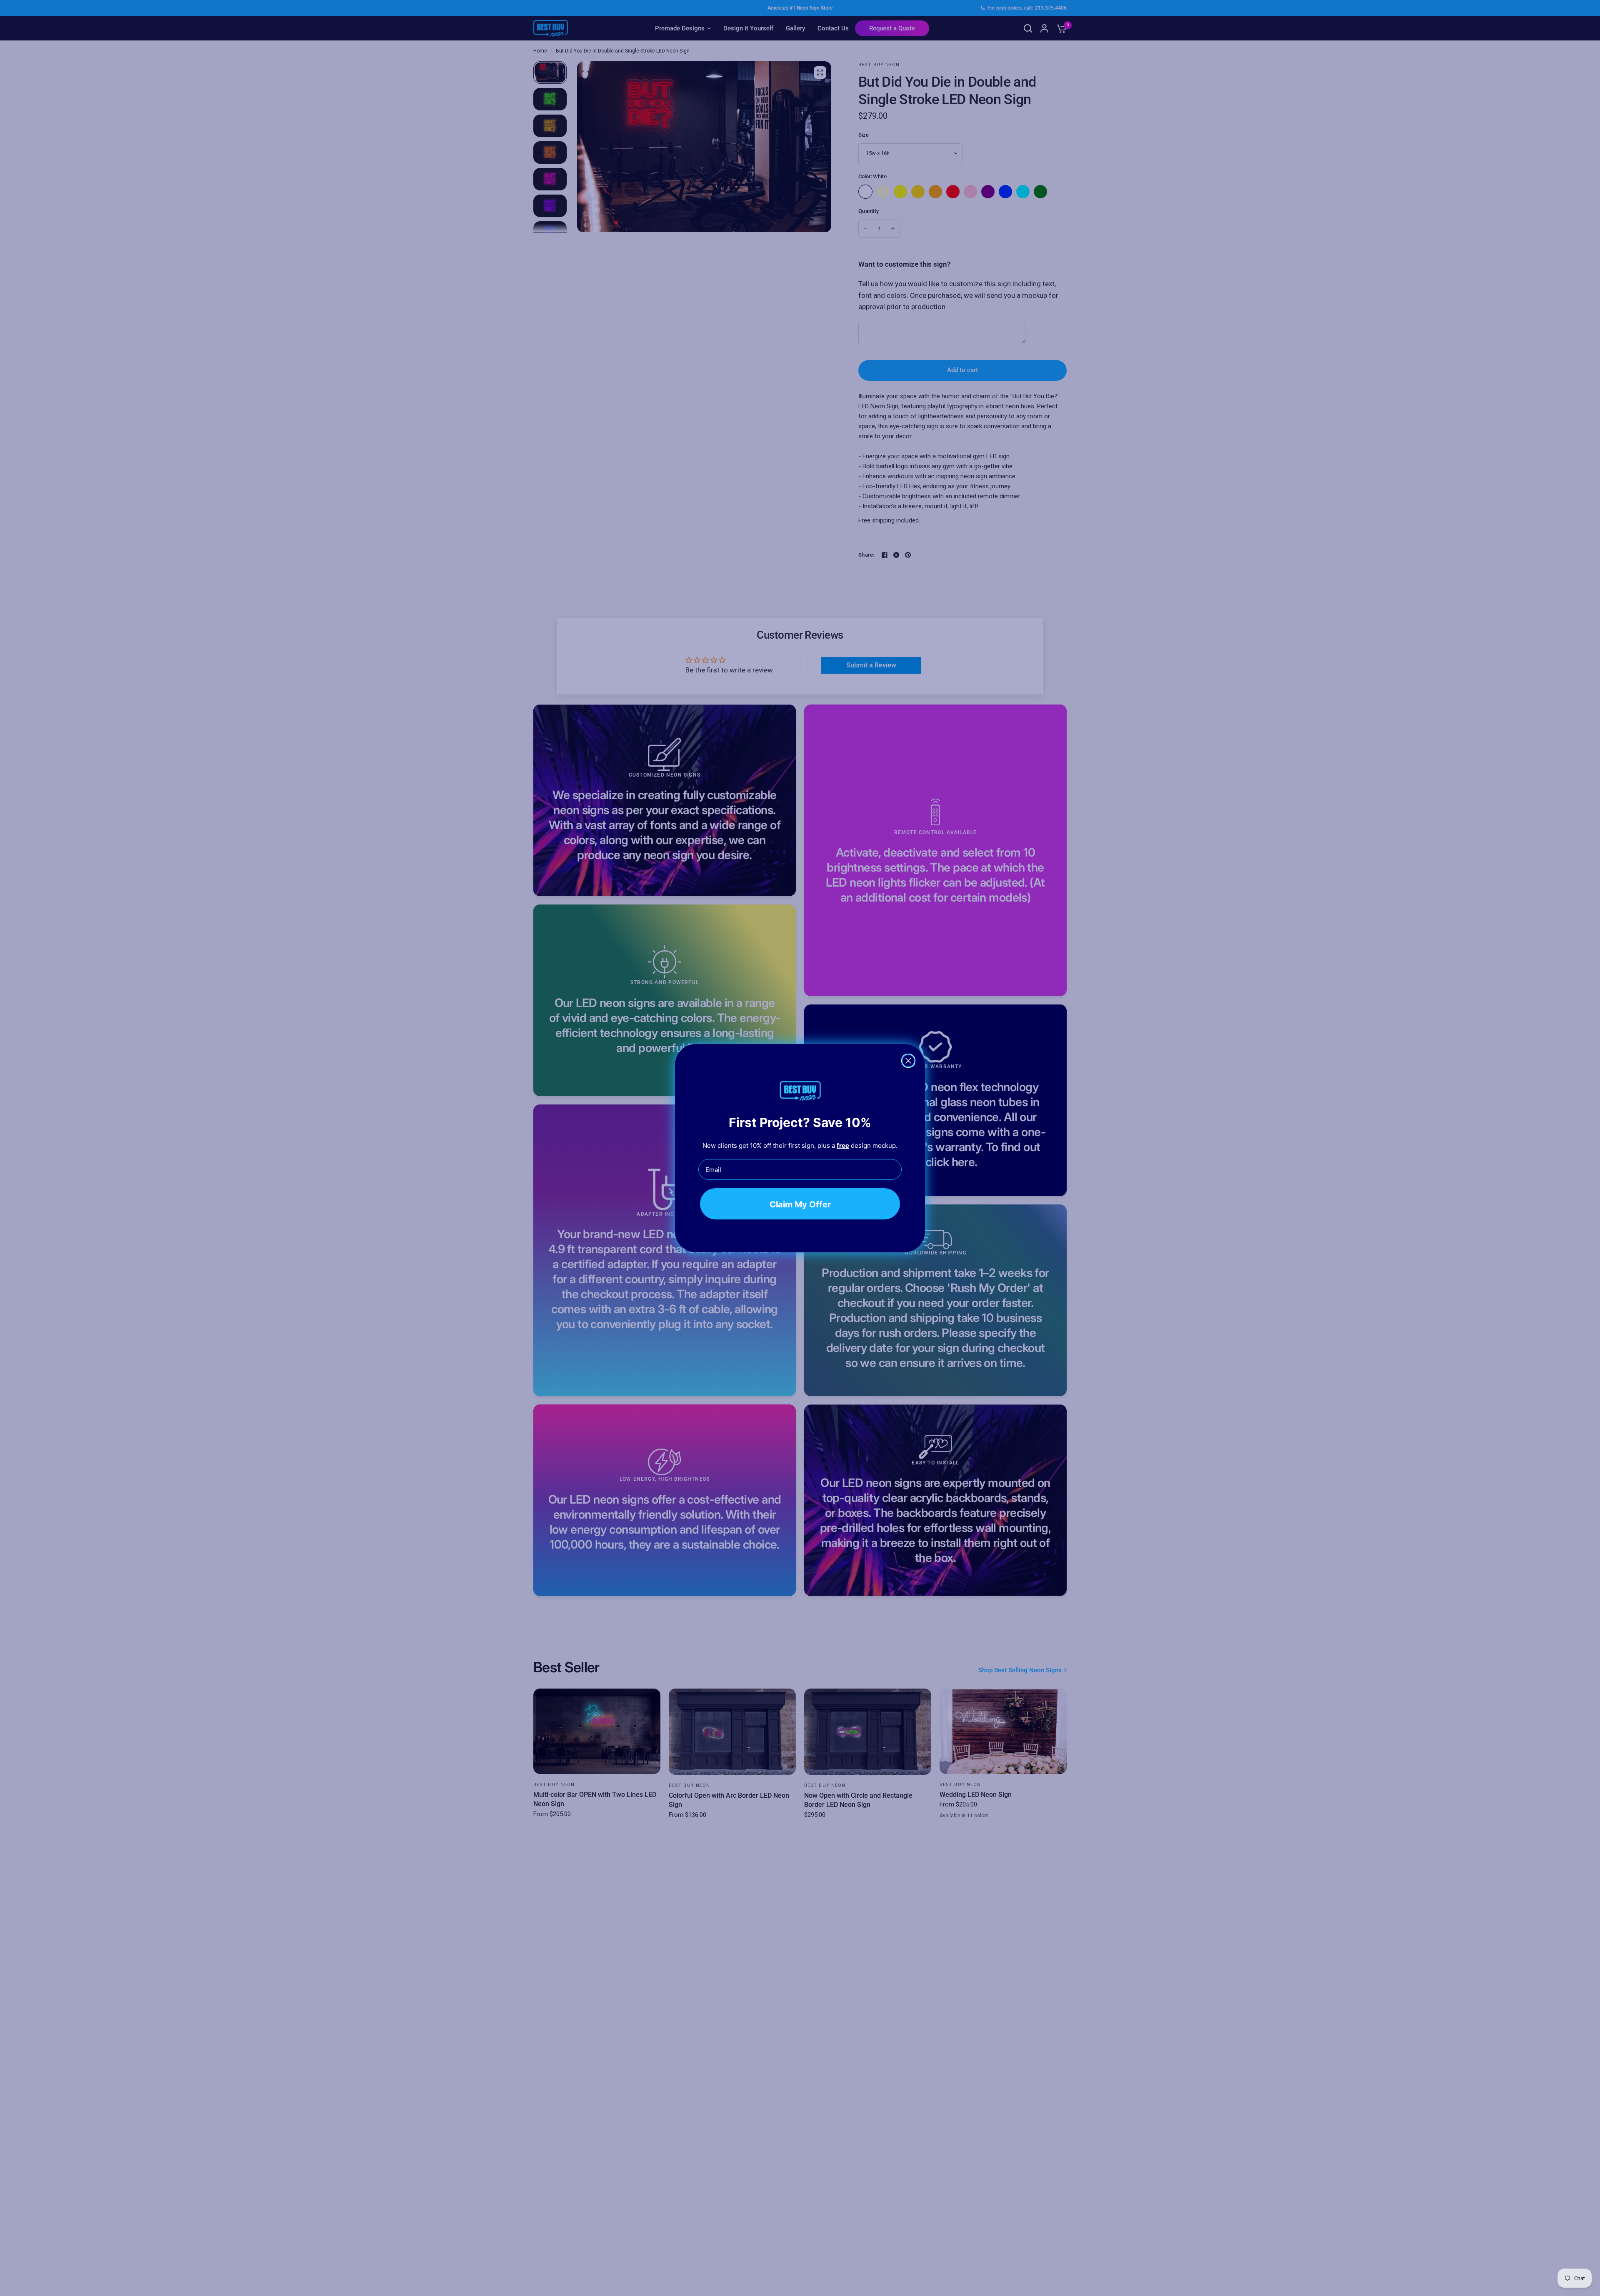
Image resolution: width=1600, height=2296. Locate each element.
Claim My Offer (800, 1204)
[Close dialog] (908, 1061)
